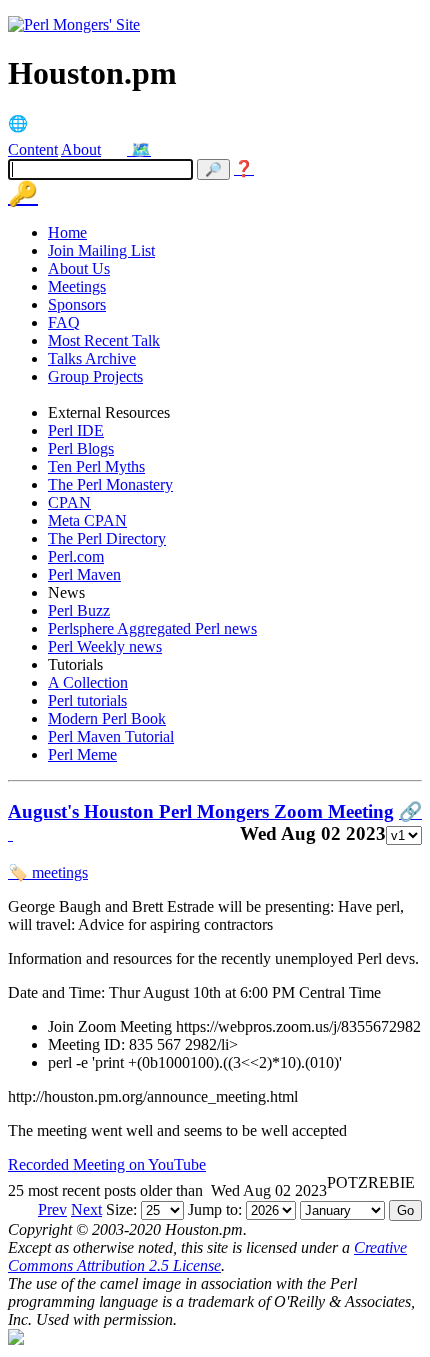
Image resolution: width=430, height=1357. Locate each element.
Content (33, 149)
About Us (79, 268)
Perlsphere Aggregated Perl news (152, 628)
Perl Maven (84, 574)
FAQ (64, 322)
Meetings (77, 286)
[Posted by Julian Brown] (10, 833)
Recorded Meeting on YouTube (107, 1164)
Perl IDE (76, 430)
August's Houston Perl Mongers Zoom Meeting (201, 811)
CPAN (69, 502)
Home (67, 232)
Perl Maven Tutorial (111, 736)
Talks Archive (92, 358)
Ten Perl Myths (96, 466)
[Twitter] (118, 149)
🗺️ (141, 149)
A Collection (88, 682)
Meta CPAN (87, 520)
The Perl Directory (107, 538)
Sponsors (77, 304)
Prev (52, 1209)
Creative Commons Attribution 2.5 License (207, 1256)
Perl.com (76, 556)
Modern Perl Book (107, 718)
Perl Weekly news (105, 646)
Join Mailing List (101, 250)
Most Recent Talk (104, 340)
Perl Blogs (81, 448)
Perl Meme (82, 754)
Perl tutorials (87, 700)
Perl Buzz (79, 610)
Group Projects (95, 376)
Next (86, 1209)
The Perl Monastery (110, 484)
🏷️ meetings (48, 872)
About (81, 149)
